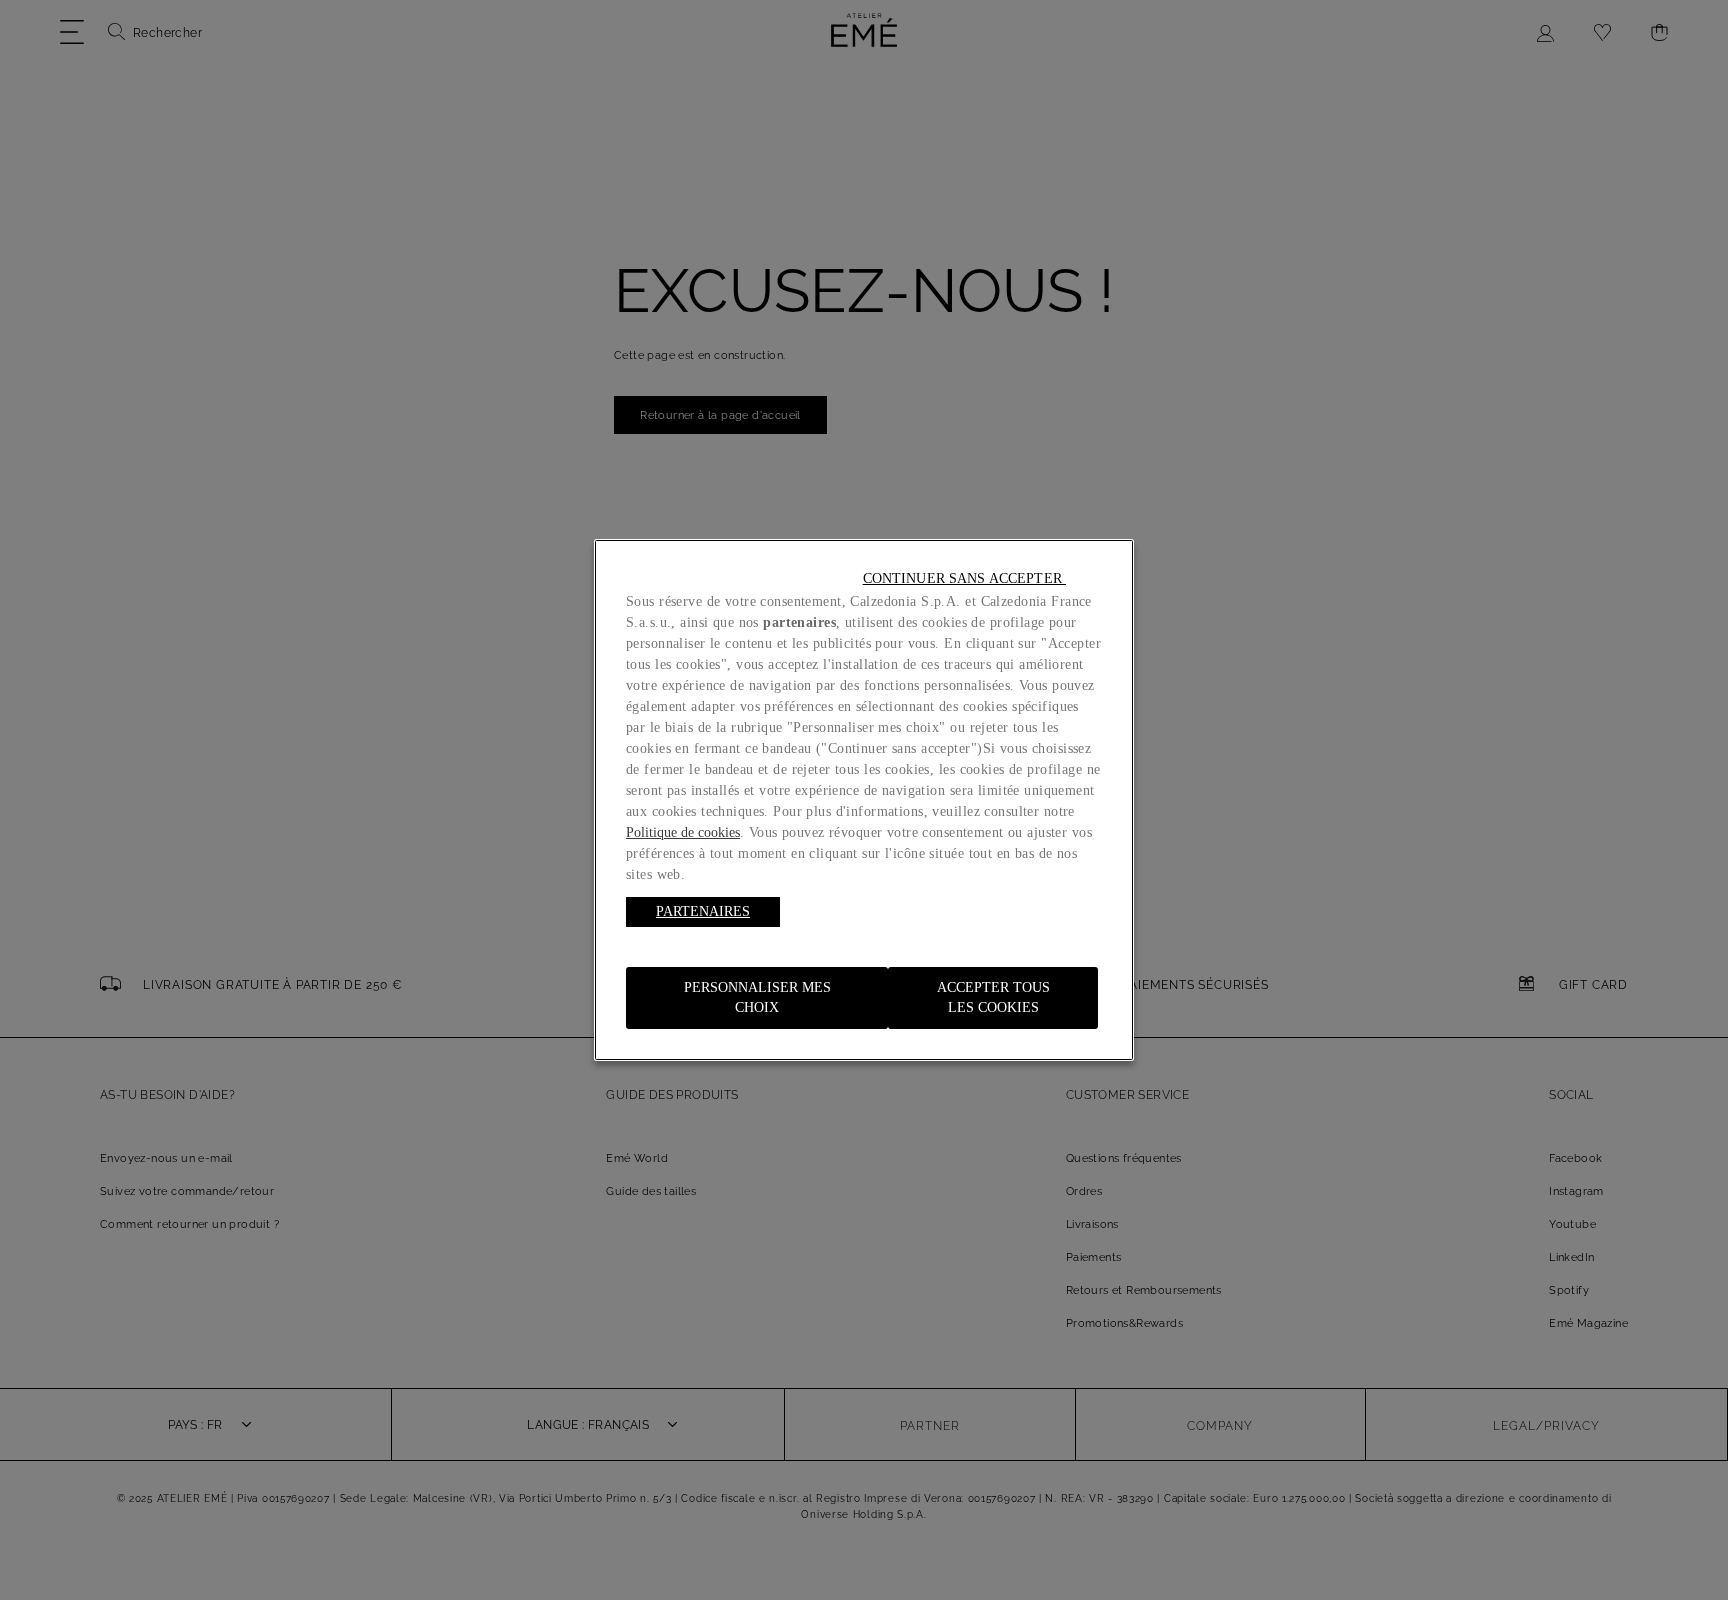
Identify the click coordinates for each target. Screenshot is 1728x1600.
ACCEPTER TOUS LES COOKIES (993, 997)
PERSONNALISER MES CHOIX (757, 997)
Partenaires (703, 911)
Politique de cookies (683, 832)
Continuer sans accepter (964, 578)
